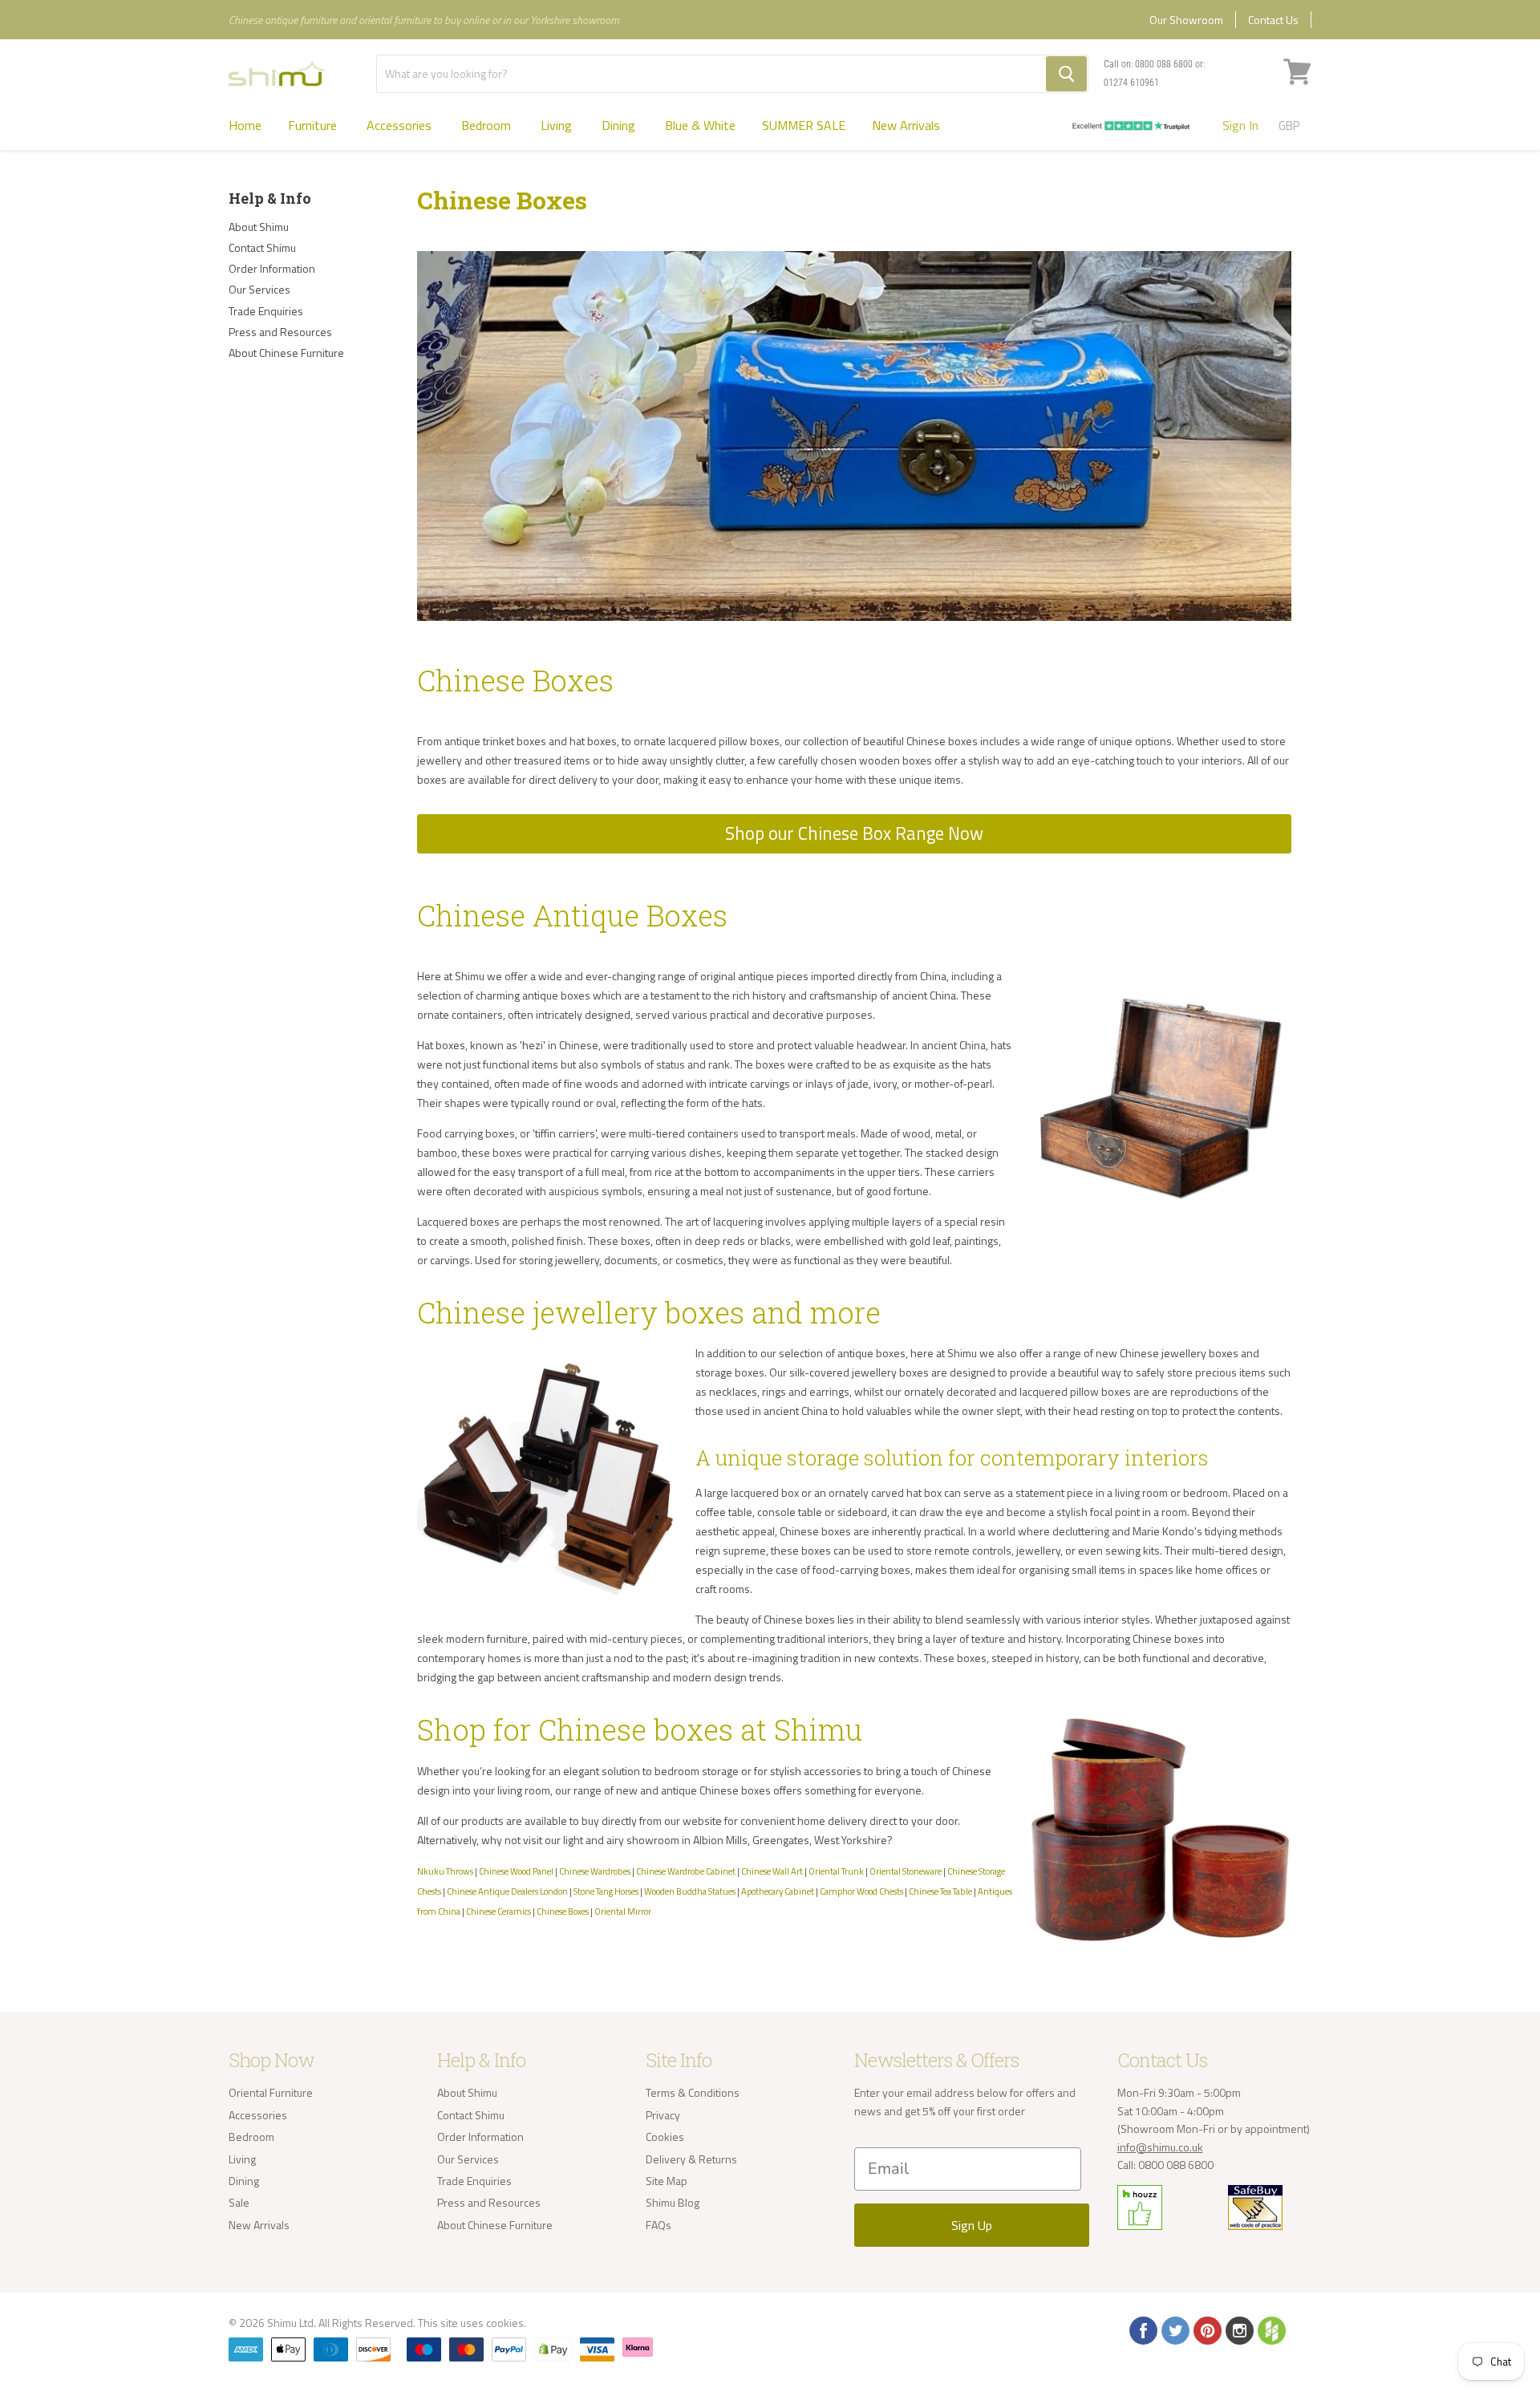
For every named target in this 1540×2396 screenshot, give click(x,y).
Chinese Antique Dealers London (507, 1891)
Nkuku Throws (445, 1871)
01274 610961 (1131, 83)
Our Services (259, 289)
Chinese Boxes (563, 1911)
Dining (620, 125)
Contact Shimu (262, 247)
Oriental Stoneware (906, 1871)
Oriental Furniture (271, 2092)
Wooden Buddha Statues (690, 1891)
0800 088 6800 (1164, 64)
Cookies (665, 2137)
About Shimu (259, 227)
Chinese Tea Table (940, 1891)
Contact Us (1273, 20)
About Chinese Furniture (286, 353)
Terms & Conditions (693, 2092)
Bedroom (488, 125)
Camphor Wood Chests (861, 1891)
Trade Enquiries (266, 311)
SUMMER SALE (804, 125)
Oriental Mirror (623, 1911)
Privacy (663, 2115)
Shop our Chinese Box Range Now (854, 833)
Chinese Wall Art (772, 1871)
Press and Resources (280, 332)
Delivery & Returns (691, 2159)
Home (245, 125)
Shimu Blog (673, 2202)
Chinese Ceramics (498, 1911)
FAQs (659, 2225)
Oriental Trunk (836, 1871)
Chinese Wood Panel (516, 1871)
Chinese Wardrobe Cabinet (686, 1871)
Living (558, 125)
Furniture (314, 125)
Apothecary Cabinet (778, 1891)
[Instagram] (1238, 2329)
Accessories (401, 125)
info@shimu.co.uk (1160, 2147)
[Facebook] (1142, 2329)
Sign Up (972, 2225)
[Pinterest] (1206, 2329)
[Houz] (1270, 2329)
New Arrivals (906, 125)
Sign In (1240, 125)
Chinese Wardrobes (595, 1871)
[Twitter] (1174, 2329)
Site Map (667, 2181)
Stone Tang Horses (606, 1891)
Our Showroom (1186, 20)
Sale (239, 2202)
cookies (505, 2323)
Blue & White (700, 125)
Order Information (272, 268)
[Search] (1066, 74)
